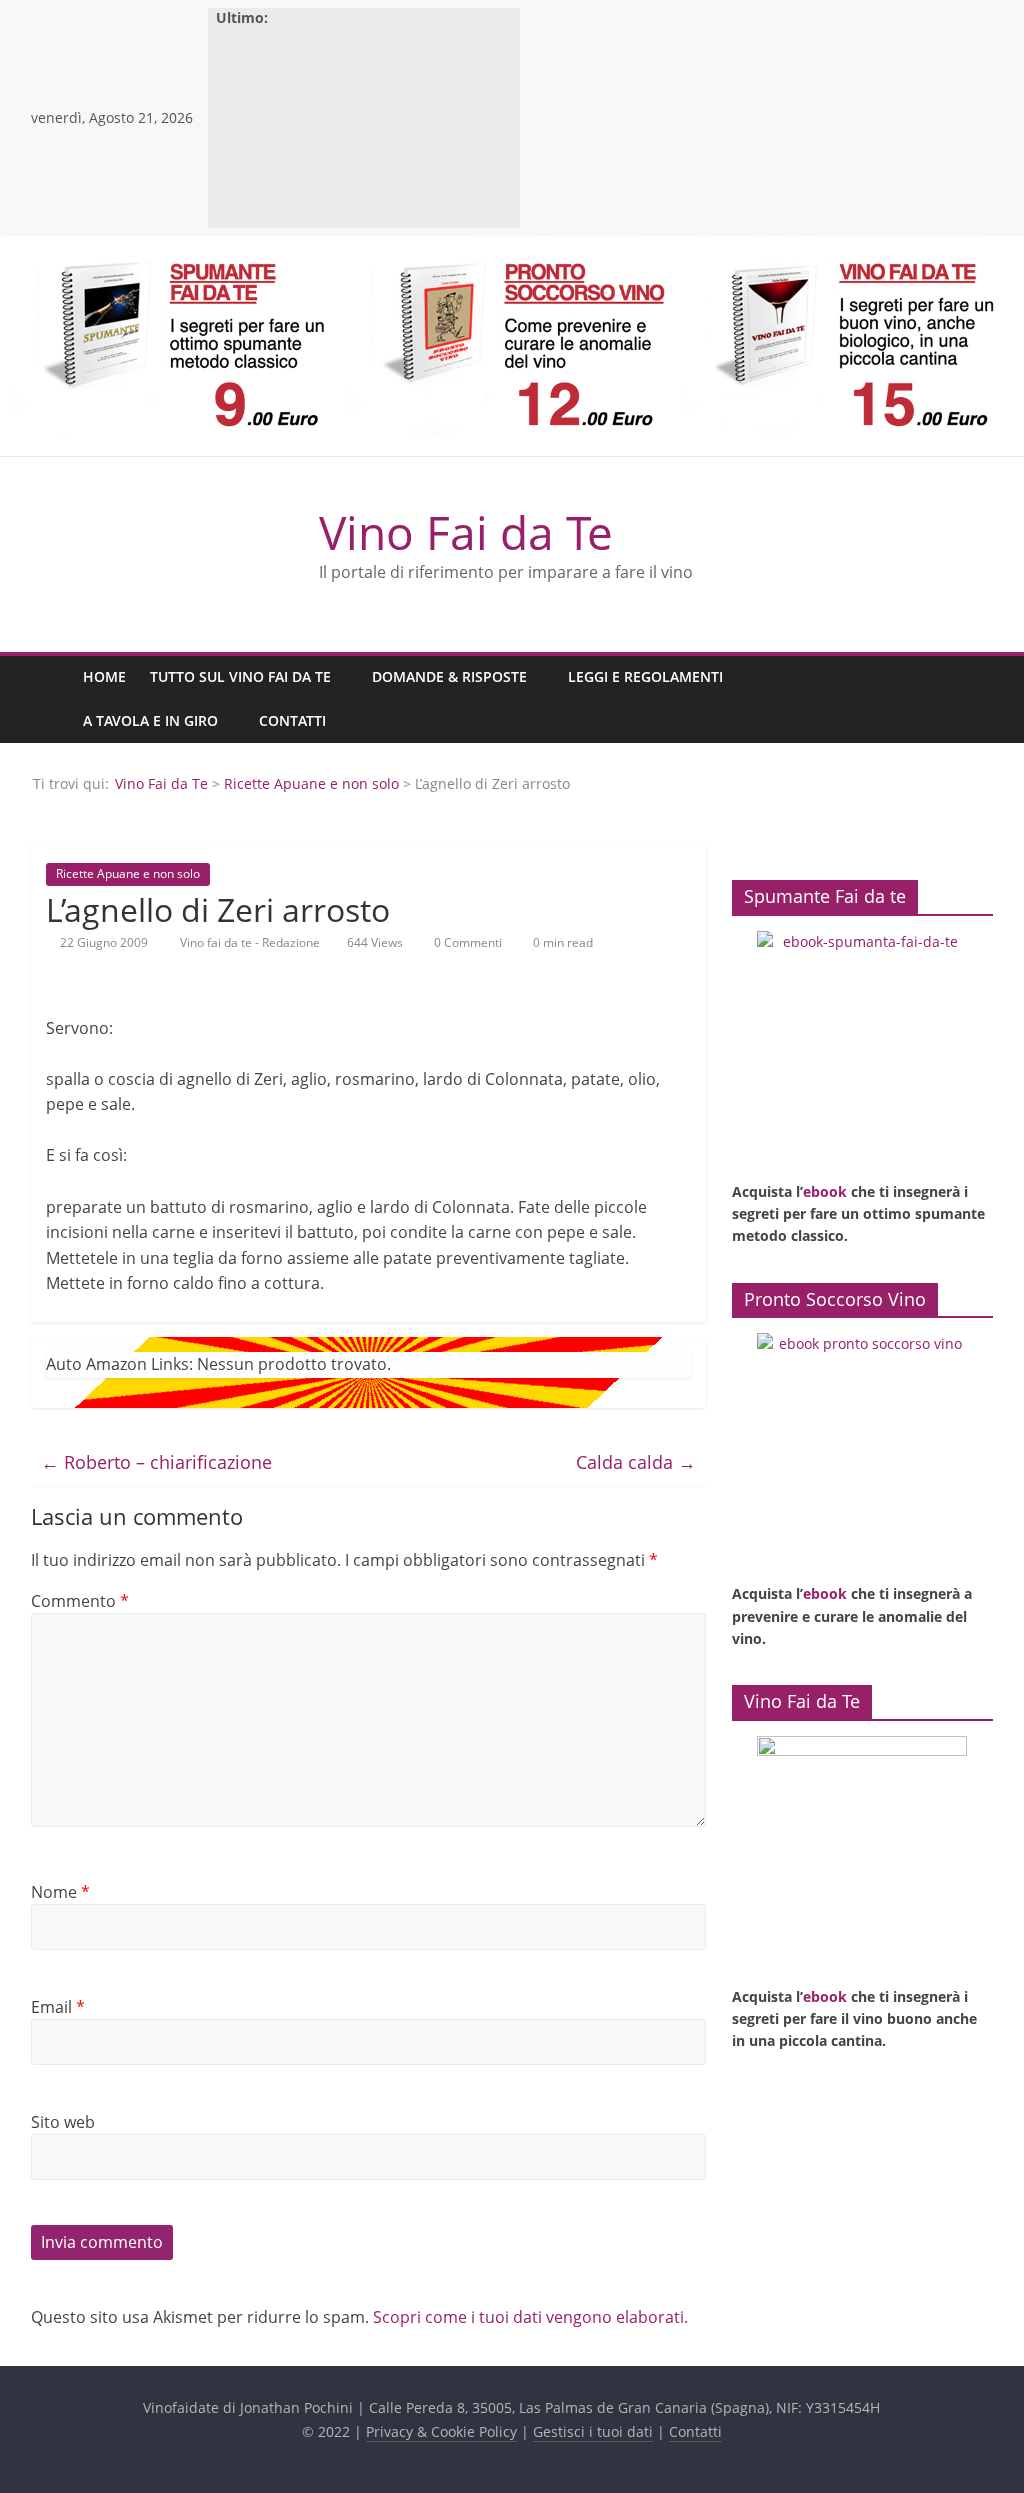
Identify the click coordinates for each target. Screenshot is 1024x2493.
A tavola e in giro (150, 720)
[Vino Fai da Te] (51, 699)
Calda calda (636, 1462)
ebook (825, 1191)
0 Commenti (466, 942)
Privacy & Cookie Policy (441, 2431)
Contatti (292, 720)
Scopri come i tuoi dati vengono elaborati (528, 2317)
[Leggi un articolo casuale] (973, 699)
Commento (80, 1601)
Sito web (63, 2122)
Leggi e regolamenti (645, 676)
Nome (60, 1892)
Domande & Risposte (449, 676)
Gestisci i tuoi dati (593, 2431)
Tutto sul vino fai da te (240, 676)
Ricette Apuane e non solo (311, 783)
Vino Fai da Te (466, 532)
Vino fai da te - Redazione (251, 942)
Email (58, 2007)
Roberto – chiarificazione (156, 1462)
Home (104, 676)
